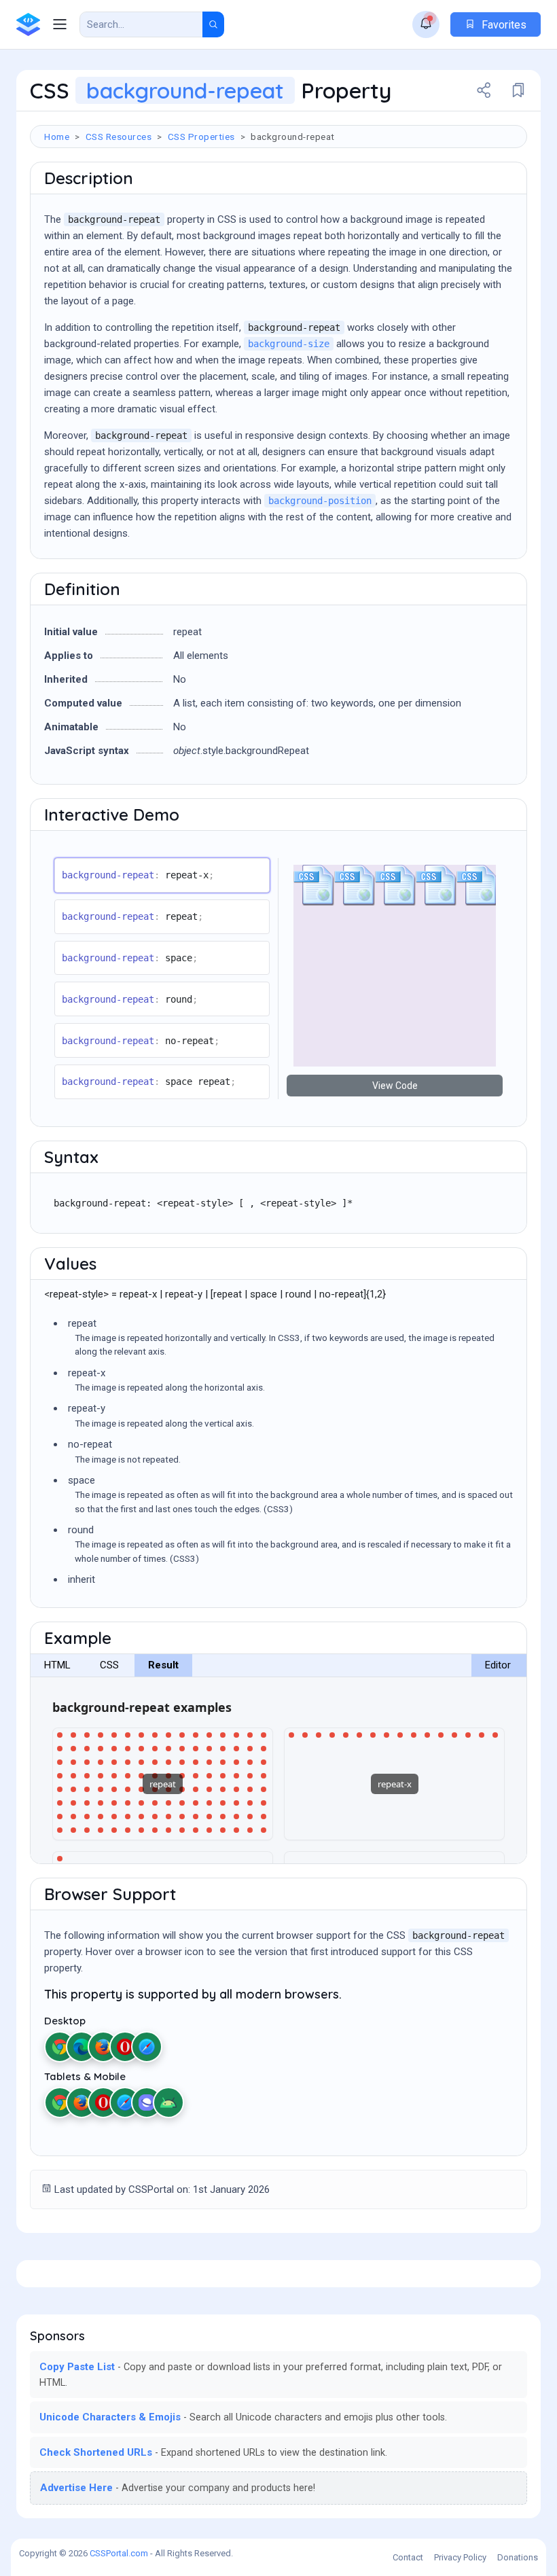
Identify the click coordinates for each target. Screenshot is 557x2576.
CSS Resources (119, 137)
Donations (518, 2557)
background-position (320, 501)
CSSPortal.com (119, 2553)
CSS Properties (201, 137)
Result (163, 1665)
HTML (57, 1665)
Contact (408, 2557)
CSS (109, 1665)
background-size (289, 344)
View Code (395, 1086)
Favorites (503, 25)
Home (57, 137)
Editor (498, 1665)
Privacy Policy (460, 2557)
